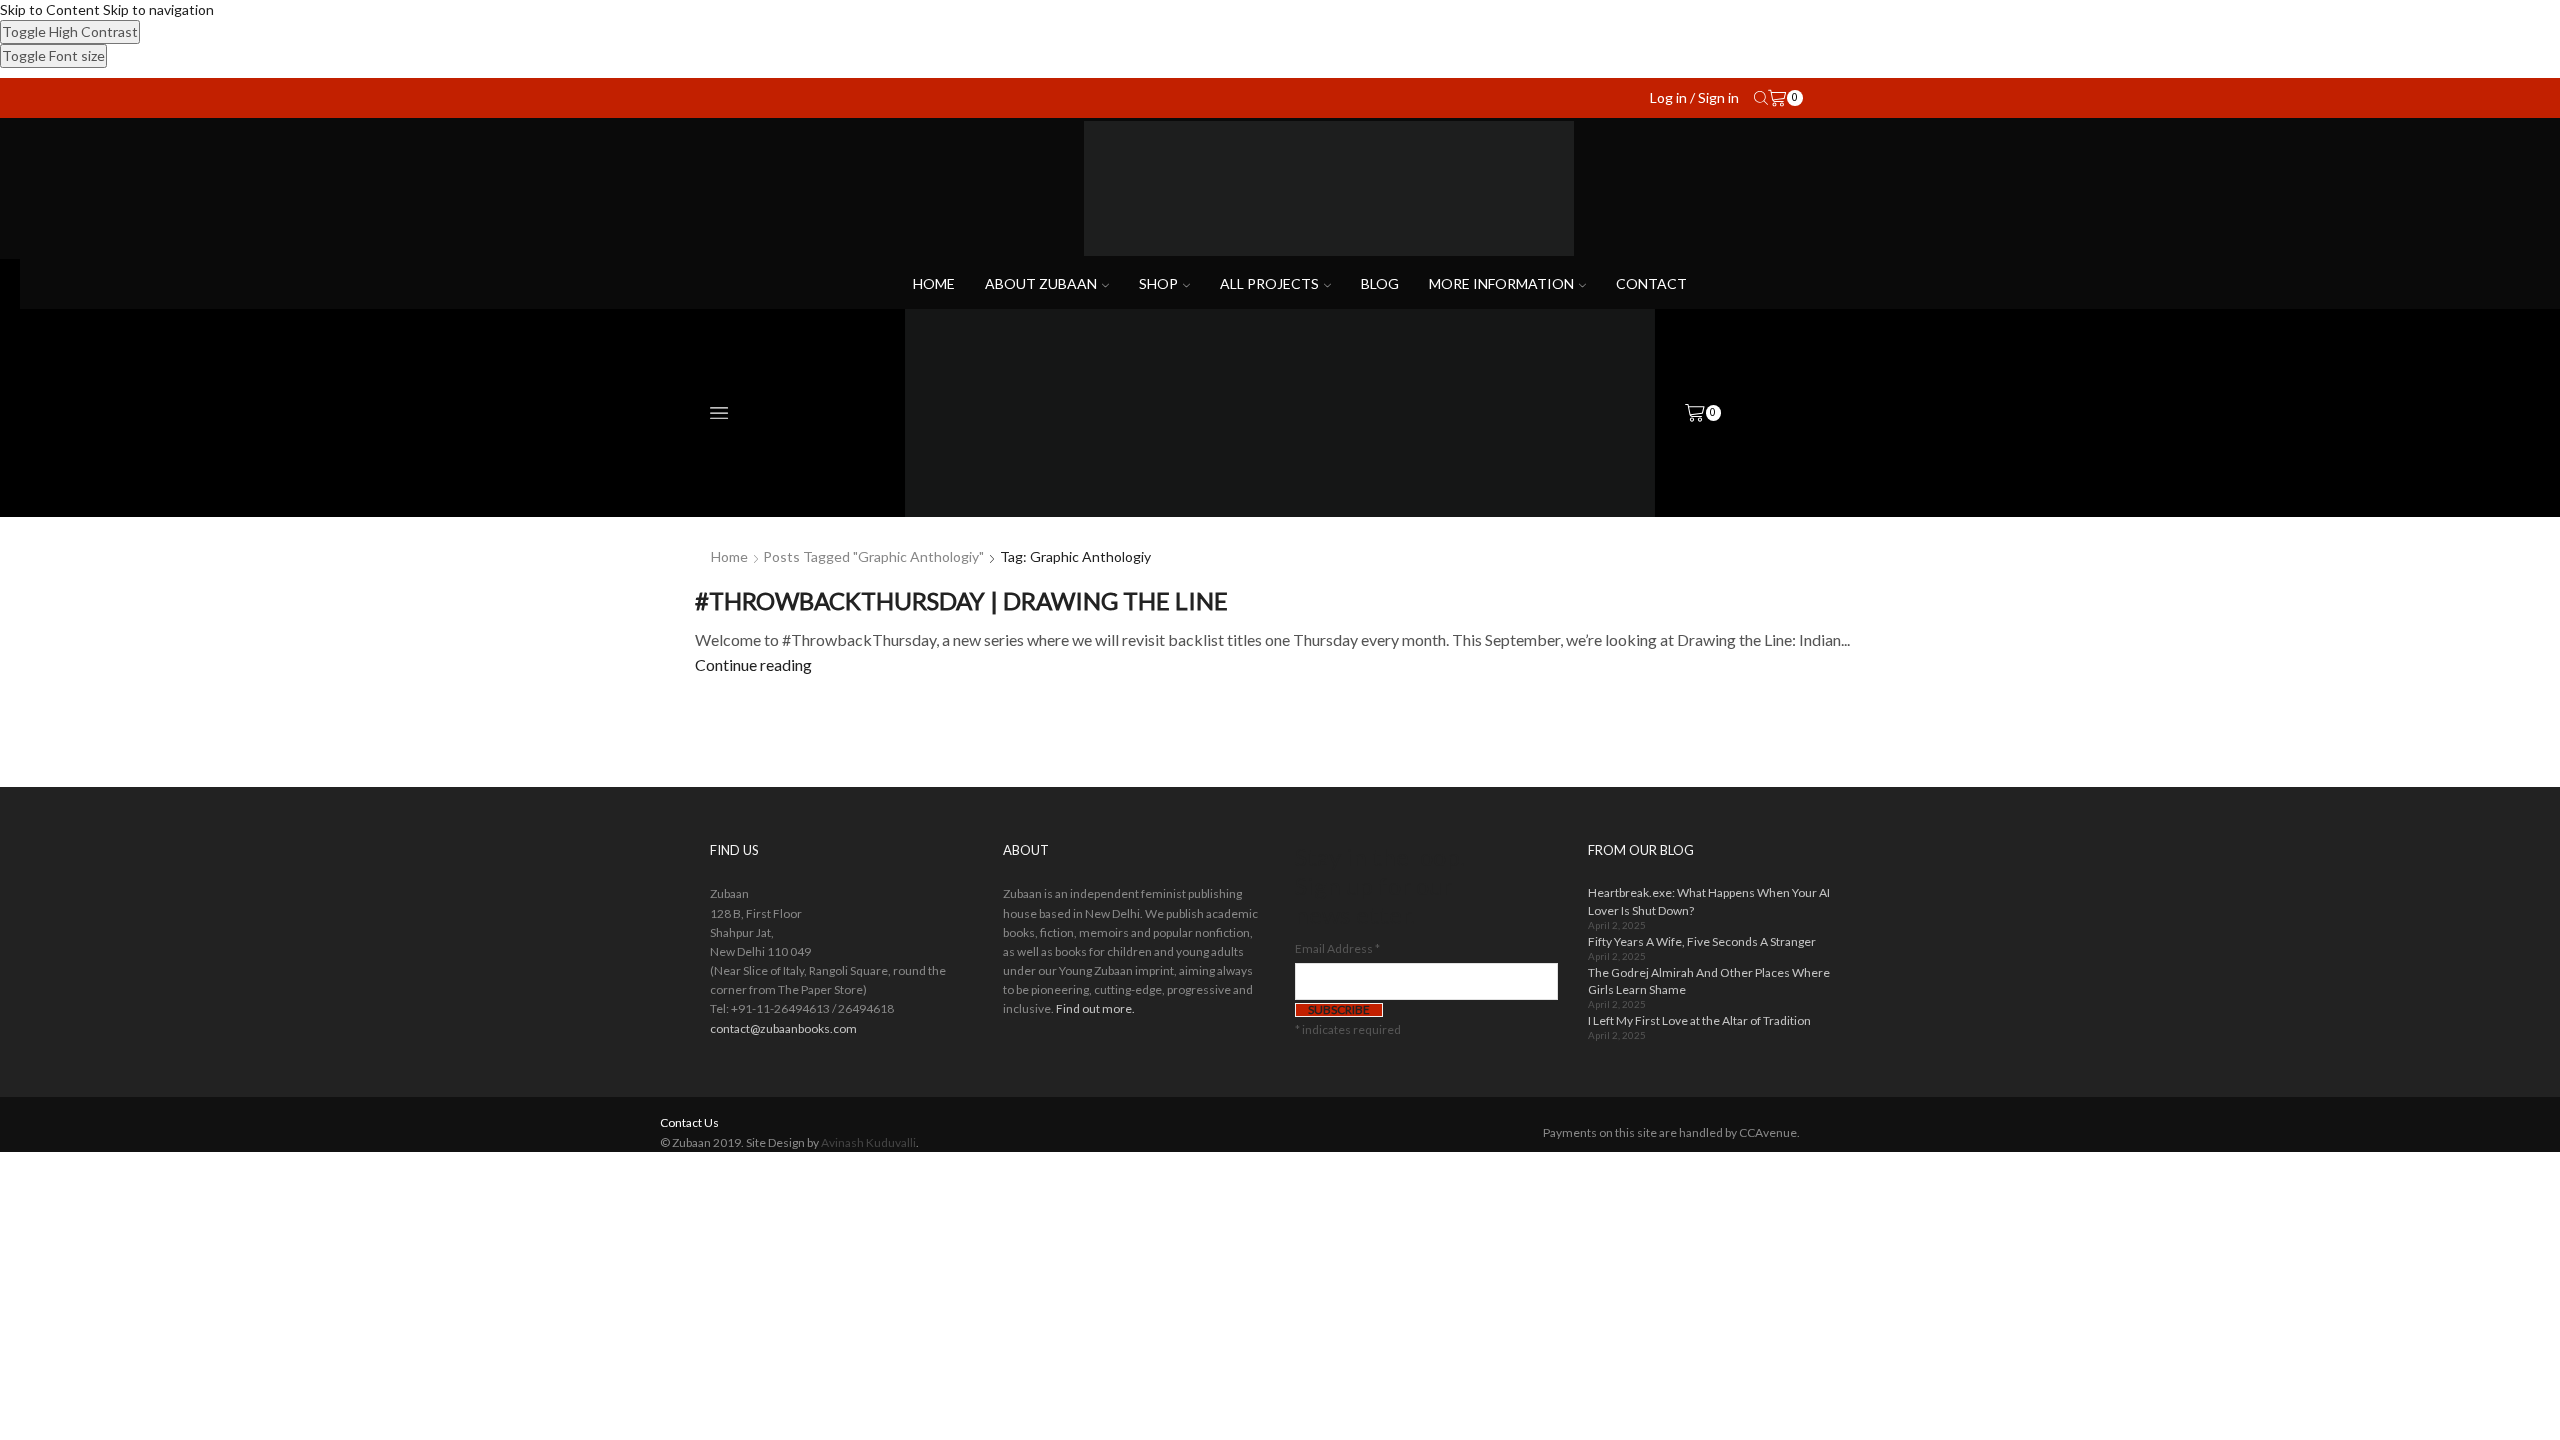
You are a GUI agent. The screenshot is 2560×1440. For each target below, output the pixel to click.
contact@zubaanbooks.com (783, 1028)
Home (934, 283)
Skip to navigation (158, 9)
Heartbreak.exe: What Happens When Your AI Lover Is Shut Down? (1709, 901)
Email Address (1337, 948)
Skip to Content (50, 9)
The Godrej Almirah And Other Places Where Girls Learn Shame (1709, 981)
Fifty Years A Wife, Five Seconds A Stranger (1702, 941)
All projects (1269, 283)
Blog (1380, 283)
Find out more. (1095, 1008)
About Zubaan (1041, 283)
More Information (1501, 283)
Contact (1651, 283)
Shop (1158, 283)
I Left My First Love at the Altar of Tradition (1699, 1020)
